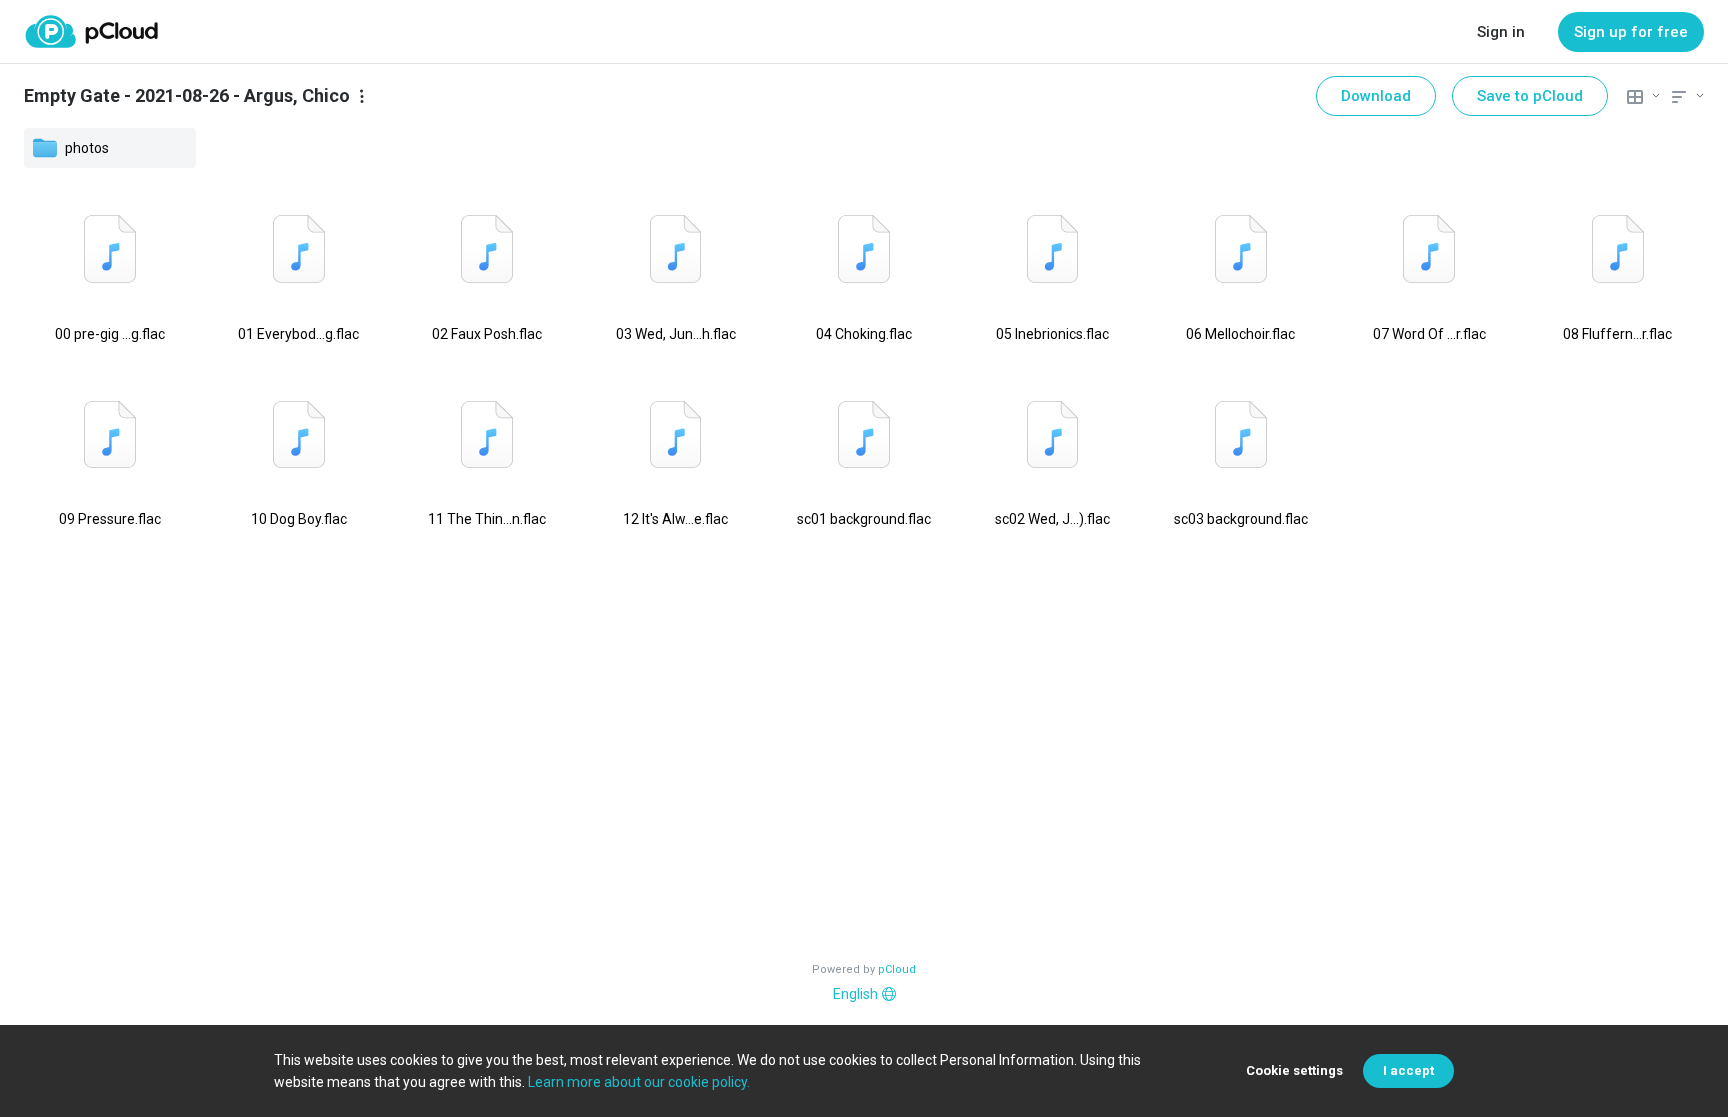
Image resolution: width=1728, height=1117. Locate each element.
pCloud (897, 969)
